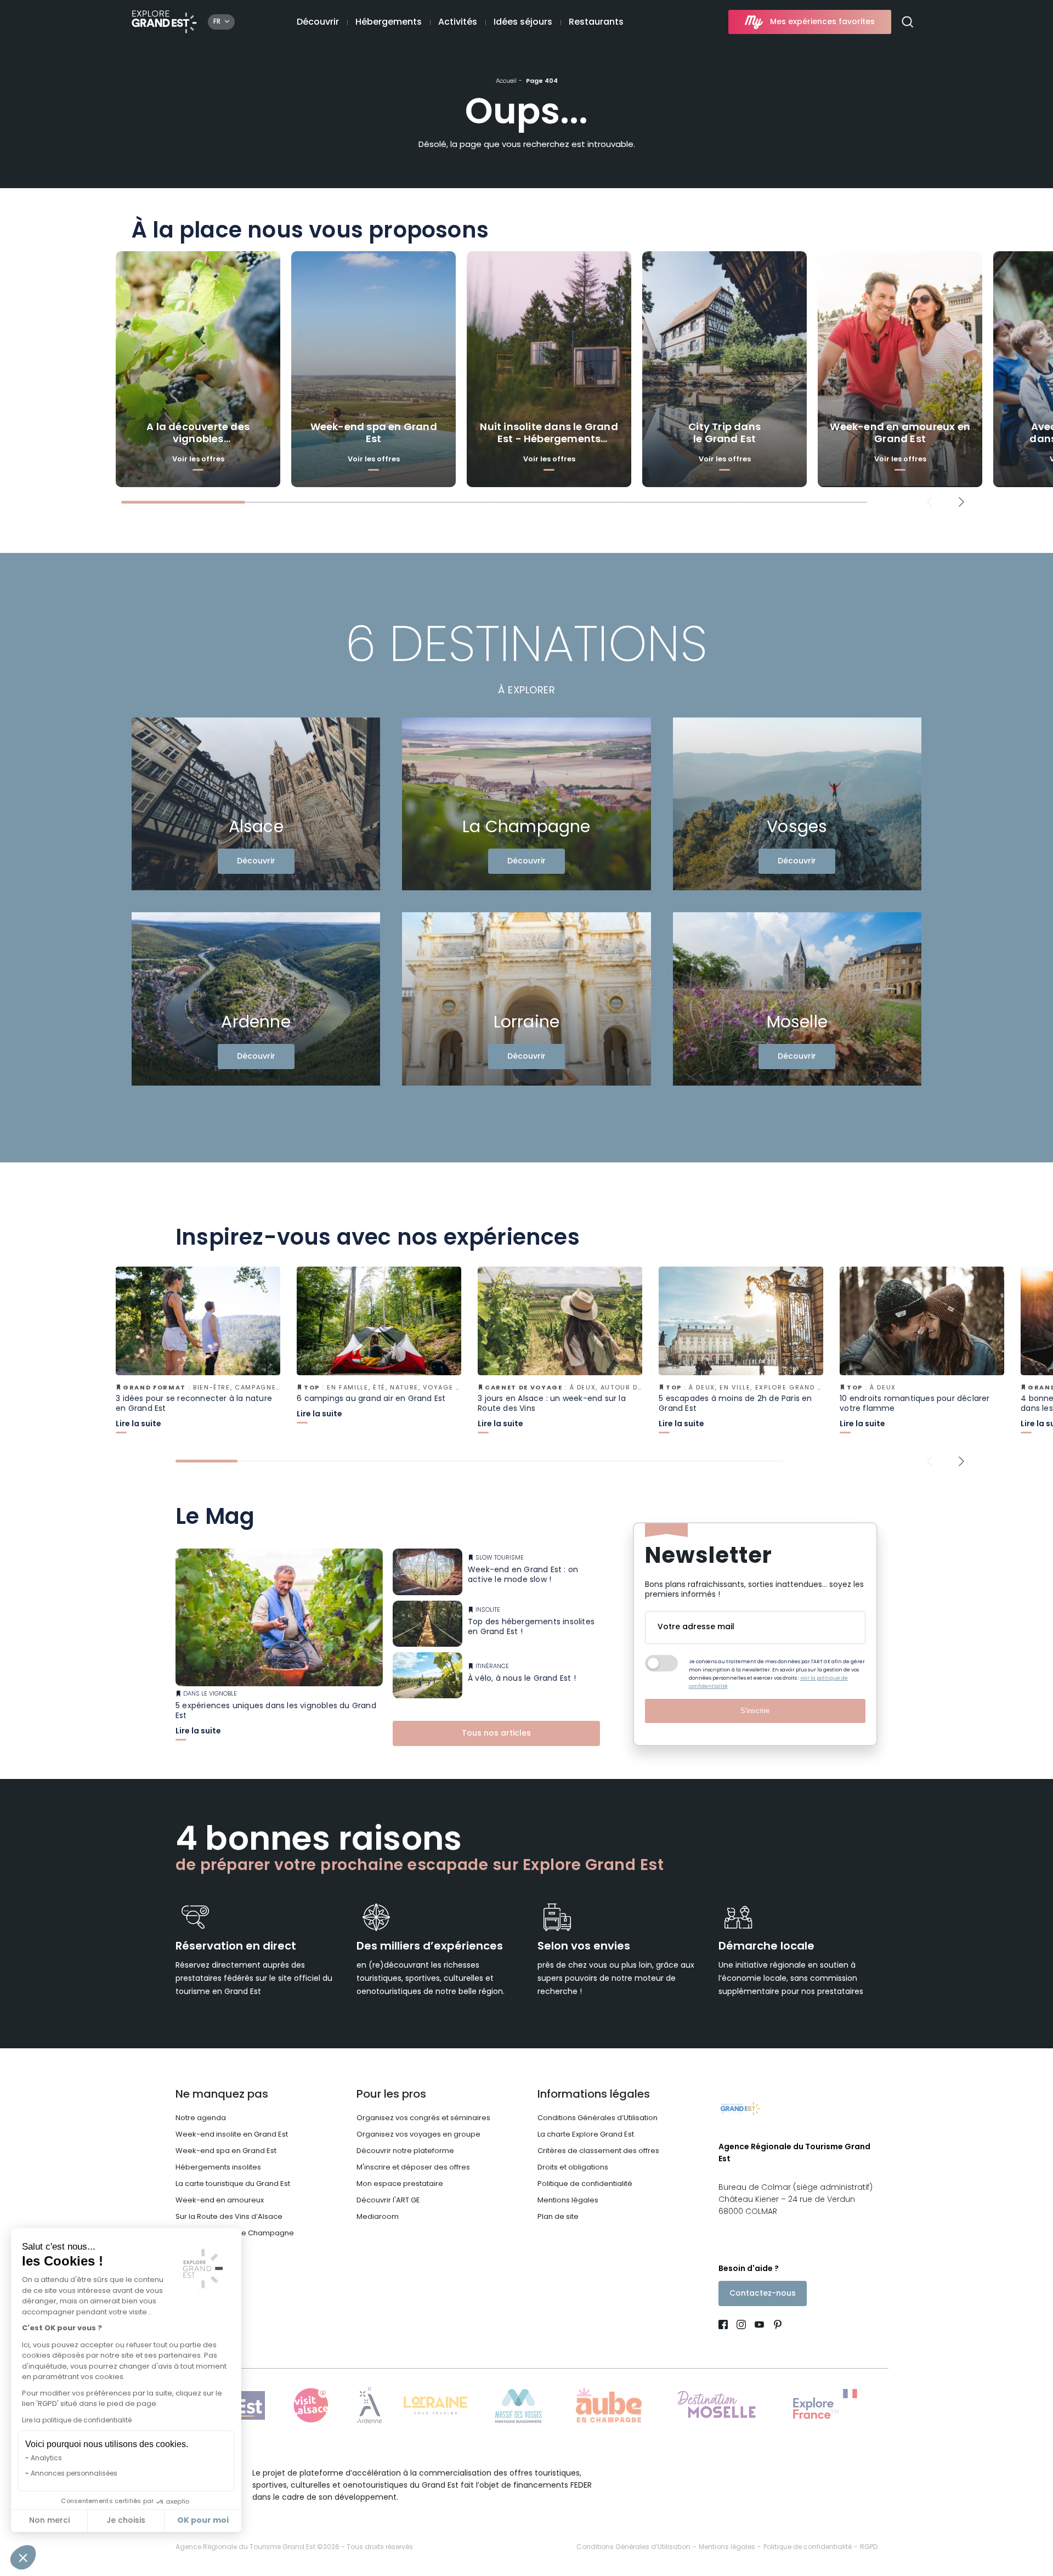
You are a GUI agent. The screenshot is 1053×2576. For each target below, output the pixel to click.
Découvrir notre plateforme (405, 2151)
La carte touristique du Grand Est (233, 2184)
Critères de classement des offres (598, 2151)
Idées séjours (523, 22)
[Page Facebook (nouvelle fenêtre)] (725, 2326)
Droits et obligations (573, 2168)
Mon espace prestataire (400, 2184)
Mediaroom (378, 2217)
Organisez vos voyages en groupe (418, 2135)
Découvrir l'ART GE (388, 2201)
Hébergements (389, 22)
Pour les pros (391, 2095)
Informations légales (594, 2095)
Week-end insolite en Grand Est (232, 2135)
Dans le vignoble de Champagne (235, 2233)
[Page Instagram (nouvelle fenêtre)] (741, 2326)
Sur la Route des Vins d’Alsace (229, 2217)
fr (217, 22)
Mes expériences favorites (822, 22)
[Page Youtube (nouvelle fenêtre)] (759, 2326)
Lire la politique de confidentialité (77, 2421)
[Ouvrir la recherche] (912, 22)
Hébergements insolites (218, 2168)
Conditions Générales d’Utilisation (598, 2118)
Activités (458, 22)
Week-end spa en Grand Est (226, 2151)
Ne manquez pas (222, 2095)
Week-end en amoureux (220, 2201)
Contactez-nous (763, 2294)
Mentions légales (568, 2201)
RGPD (869, 2547)
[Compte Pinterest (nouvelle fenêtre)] (775, 2326)
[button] (23, 2557)
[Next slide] (962, 502)
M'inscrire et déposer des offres (413, 2168)
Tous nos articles (496, 1734)
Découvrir (318, 22)
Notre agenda (201, 2118)
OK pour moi (203, 2521)
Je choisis (126, 2521)
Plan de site (558, 2217)
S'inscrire (755, 1711)
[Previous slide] (930, 502)
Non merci (49, 2521)
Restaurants (596, 22)
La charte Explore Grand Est (586, 2135)
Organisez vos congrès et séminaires (423, 2118)
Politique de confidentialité (585, 2184)
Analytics (46, 2459)
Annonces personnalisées (74, 2474)
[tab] (183, 502)
